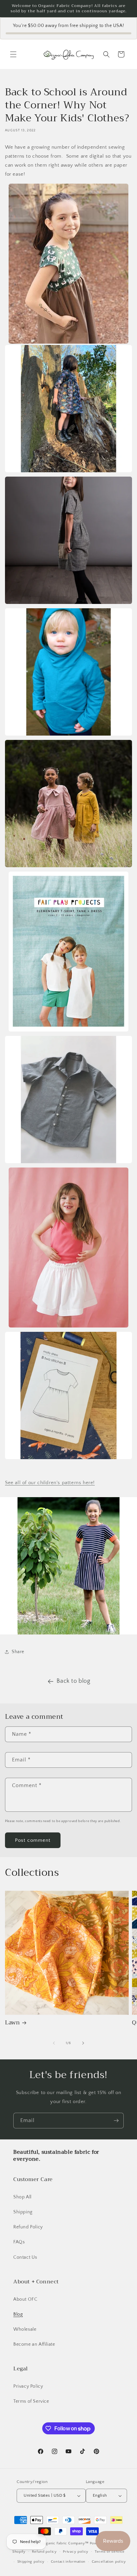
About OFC (25, 2299)
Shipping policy (31, 2562)
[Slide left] (54, 2043)
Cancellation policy (109, 2562)
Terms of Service (31, 2401)
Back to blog (73, 1681)
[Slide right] (83, 2043)
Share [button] (18, 1652)
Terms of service (110, 2552)
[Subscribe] (116, 2121)
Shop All (22, 2197)
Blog (18, 2314)
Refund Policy (28, 2227)
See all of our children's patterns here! (50, 1483)
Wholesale (25, 2329)
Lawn (12, 2023)
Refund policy (44, 2552)
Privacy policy (76, 2552)
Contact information (68, 2562)
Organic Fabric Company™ (65, 2543)
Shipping (23, 2212)
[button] (13, 54)
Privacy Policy (28, 2386)
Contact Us (25, 2257)
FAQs (19, 2242)
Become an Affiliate (34, 2344)
